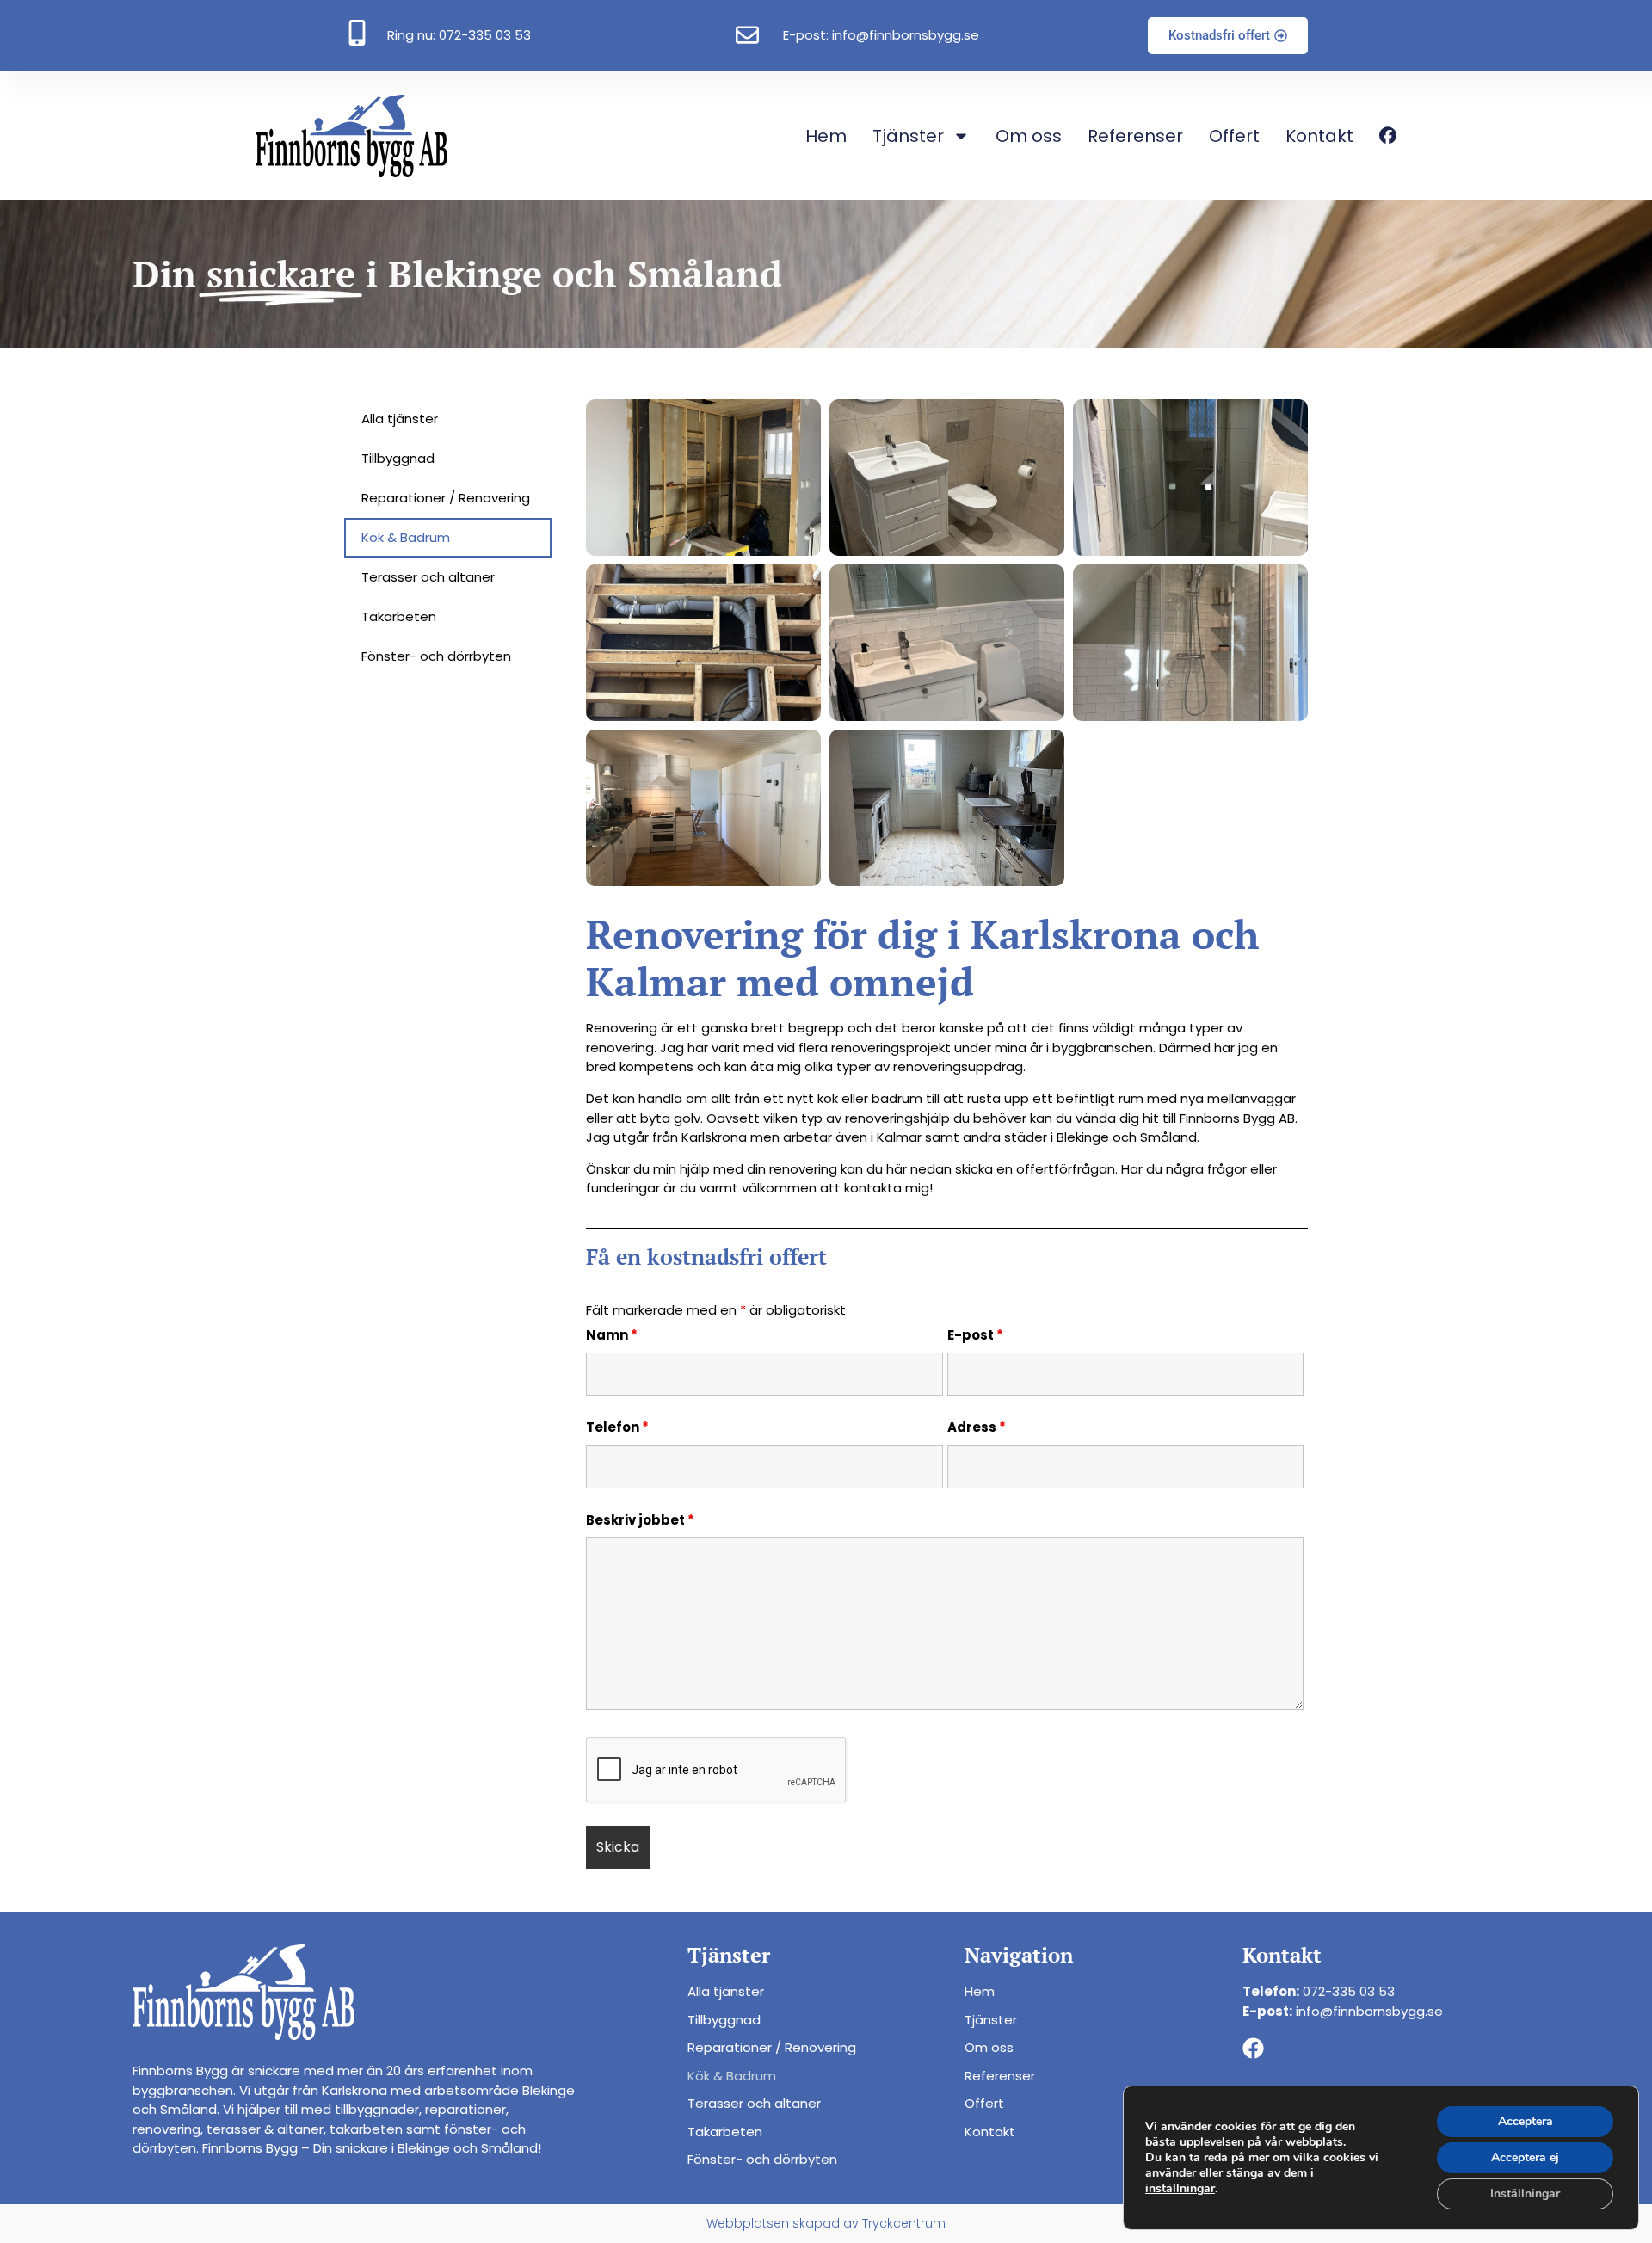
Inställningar (1525, 2194)
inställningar (1180, 2189)
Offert (1234, 136)
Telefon (617, 1427)
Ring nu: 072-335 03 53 (459, 35)
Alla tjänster (400, 419)
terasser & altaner (265, 2129)
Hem (826, 136)
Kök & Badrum (406, 537)
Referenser (1135, 136)
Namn (612, 1335)
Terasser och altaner (428, 577)
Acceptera (1526, 2121)
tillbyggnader (377, 2109)
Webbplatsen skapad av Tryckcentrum (826, 2223)
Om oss (1029, 136)
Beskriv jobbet (640, 1520)
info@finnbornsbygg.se (1369, 2011)
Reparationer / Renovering (446, 498)
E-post (975, 1335)
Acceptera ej (1525, 2157)
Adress (977, 1427)
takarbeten (366, 2129)
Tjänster (908, 136)
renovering (166, 2129)
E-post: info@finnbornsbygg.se (881, 35)
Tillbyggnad (398, 458)
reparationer (465, 2109)
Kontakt (1319, 136)
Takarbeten (399, 616)
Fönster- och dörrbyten (436, 656)
